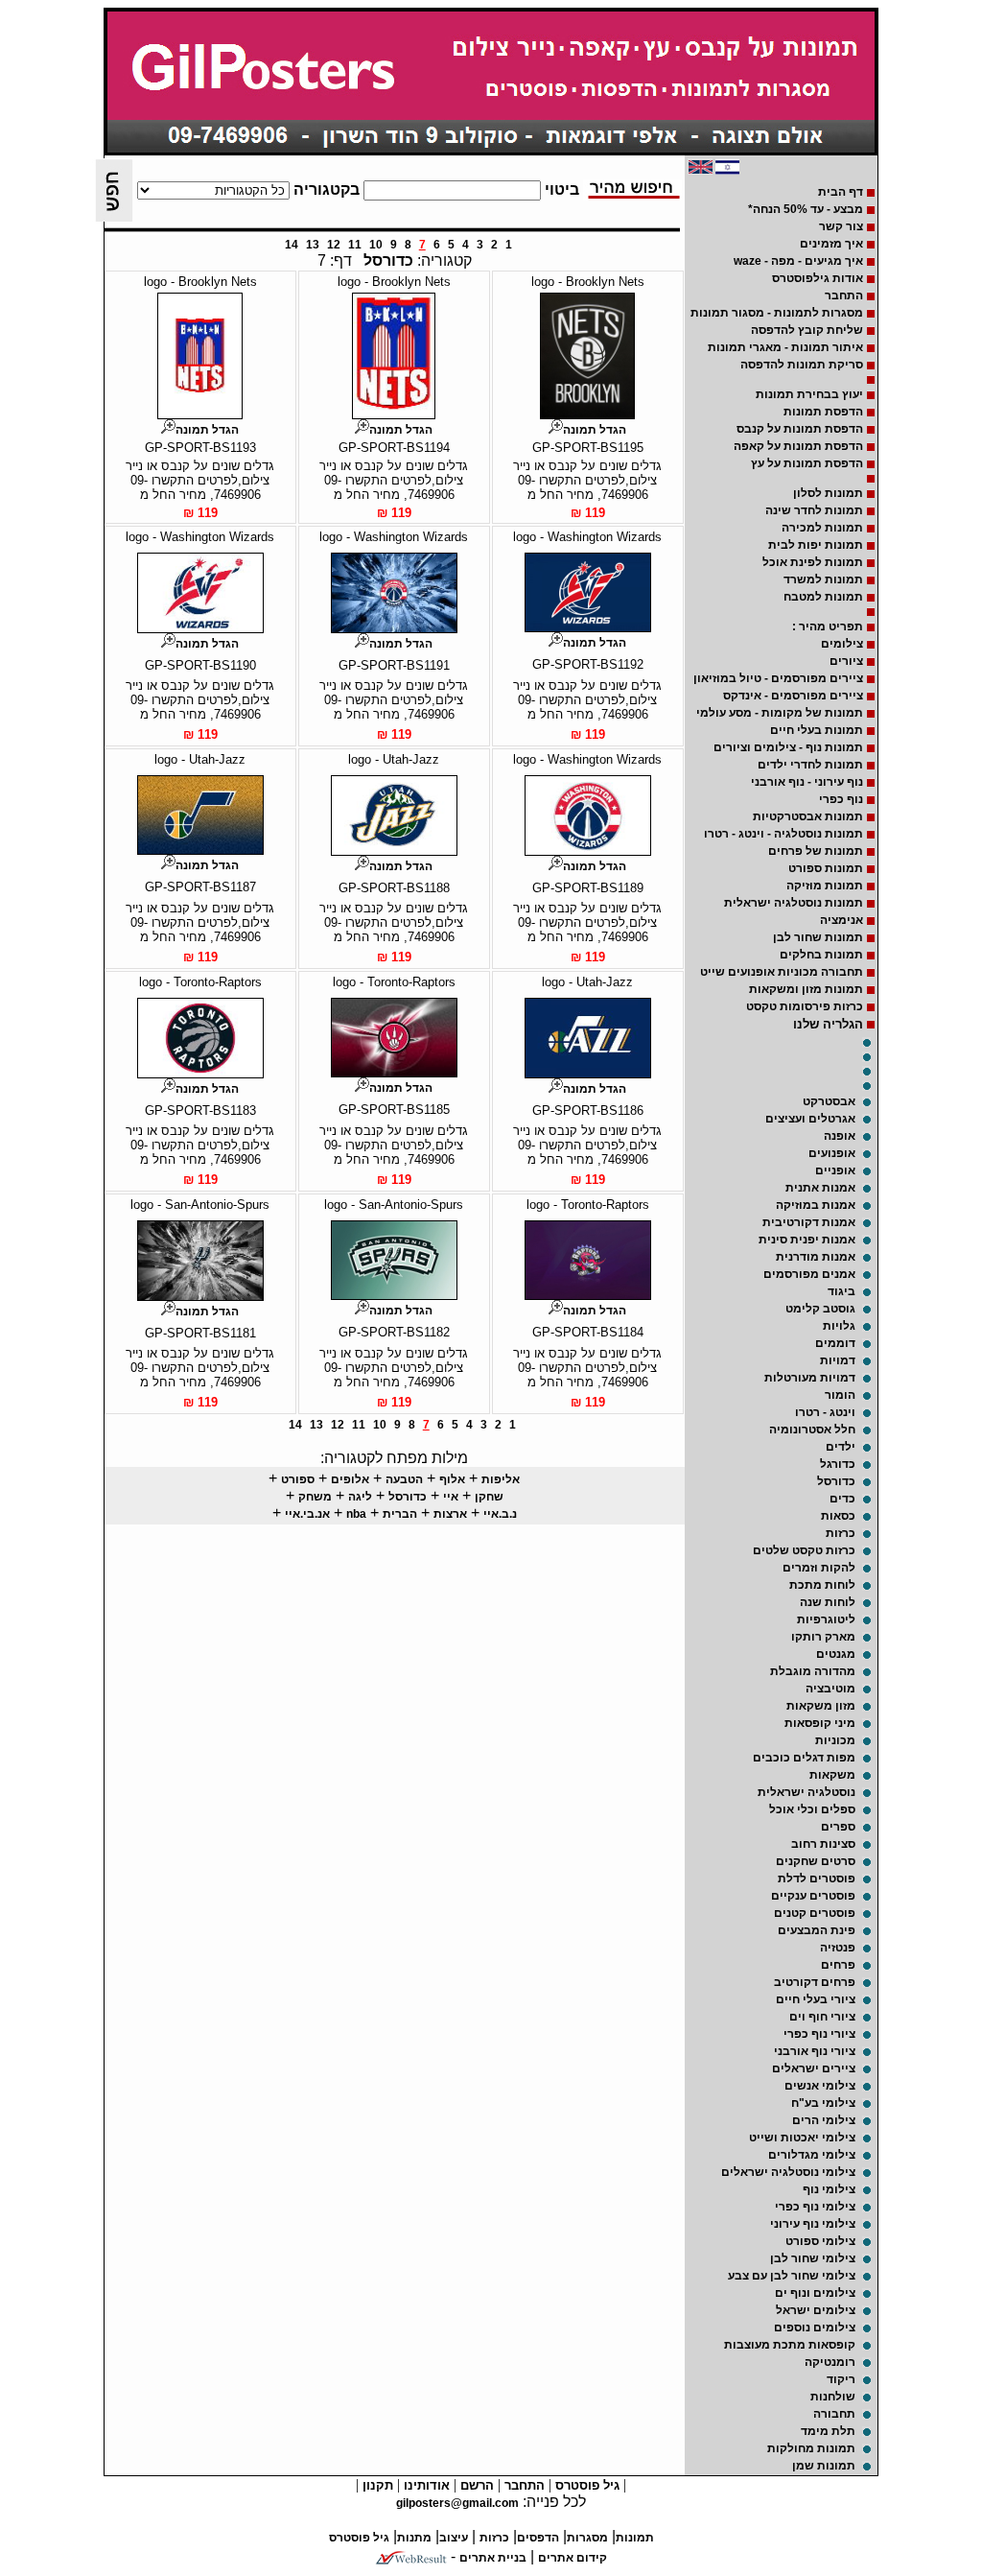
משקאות (832, 1775)
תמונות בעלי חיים (817, 730)
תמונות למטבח (823, 597)
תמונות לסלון (828, 493)
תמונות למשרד (823, 579)
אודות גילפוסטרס (818, 278)
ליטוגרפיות (826, 1619)
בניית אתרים (493, 2558)
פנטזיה (838, 1948)
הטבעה (404, 1479)
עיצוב (454, 2538)
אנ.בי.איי (307, 1514)
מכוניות (835, 1740)
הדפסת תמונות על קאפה (798, 446)
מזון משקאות (821, 1706)
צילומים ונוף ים (815, 2293)
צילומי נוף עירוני (813, 2224)
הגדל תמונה (595, 430)
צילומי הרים (824, 2120)
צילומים (842, 644)
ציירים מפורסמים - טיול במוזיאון (778, 678)
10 (376, 245)
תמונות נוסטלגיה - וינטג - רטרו (783, 834)
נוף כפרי (841, 799)
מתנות (414, 2538)
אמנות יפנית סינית (807, 1240)
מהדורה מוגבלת (813, 1671)
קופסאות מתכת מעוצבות (790, 2345)
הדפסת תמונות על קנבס (800, 429)
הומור (840, 1395)
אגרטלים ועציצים (810, 1119)
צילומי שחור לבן (813, 2258)
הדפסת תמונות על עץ (807, 463)
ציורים (846, 661)
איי (451, 1497)
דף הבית (841, 192)
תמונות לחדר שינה (814, 510)
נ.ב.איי (500, 1514)
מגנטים (836, 1654)
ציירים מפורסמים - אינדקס (793, 696)
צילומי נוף (829, 2189)
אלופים (350, 1479)
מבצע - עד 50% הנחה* (806, 209)
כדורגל (838, 1464)
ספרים (838, 1827)
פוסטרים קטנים (815, 1913)
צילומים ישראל (816, 2310)
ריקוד (841, 2379)
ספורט (298, 1479)
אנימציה (842, 920)
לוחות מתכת (822, 1585)
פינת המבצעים (817, 1930)
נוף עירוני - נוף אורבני (807, 782)
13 (313, 245)
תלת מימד (828, 2431)
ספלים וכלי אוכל (812, 1809)
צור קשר (841, 226)
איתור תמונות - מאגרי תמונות (785, 347)
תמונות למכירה (822, 528)
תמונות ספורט (826, 868)
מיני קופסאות (820, 1723)
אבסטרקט (829, 1101)
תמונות (635, 2538)
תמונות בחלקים (821, 955)
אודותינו (425, 2485)
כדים (842, 1499)
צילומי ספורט (820, 2241)
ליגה (360, 1497)
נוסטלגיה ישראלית (807, 1792)
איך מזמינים (831, 244)
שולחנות (833, 2397)
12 (334, 245)
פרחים (838, 1965)
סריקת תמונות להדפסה (802, 365)
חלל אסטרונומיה (812, 1430)
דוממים (835, 1343)
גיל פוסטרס (585, 2485)
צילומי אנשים (820, 2086)
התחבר (844, 295)
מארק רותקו (823, 1637)
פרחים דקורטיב (815, 1982)
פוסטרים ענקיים (813, 1896)
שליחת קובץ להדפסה (807, 330)
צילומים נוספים (815, 2328)
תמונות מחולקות (811, 2448)
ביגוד (842, 1291)
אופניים (835, 1170)
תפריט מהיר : (828, 626)
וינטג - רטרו (825, 1412)
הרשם (475, 2485)
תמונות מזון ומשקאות (806, 989)
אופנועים (832, 1153)
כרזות (841, 1533)
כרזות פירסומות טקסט (805, 1006)
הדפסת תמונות (823, 412)
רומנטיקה (830, 2362)
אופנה (840, 1136)
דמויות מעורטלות (810, 1378)
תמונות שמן (824, 2466)
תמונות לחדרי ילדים (810, 765)
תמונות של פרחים (816, 851)
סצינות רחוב (823, 1844)
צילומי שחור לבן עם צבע (792, 2276)
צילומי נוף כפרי (815, 2207)
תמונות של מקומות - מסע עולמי (780, 713)
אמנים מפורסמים (809, 1274)
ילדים (841, 1447)
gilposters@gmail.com (457, 2503)
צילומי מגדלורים (812, 2155)
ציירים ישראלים (814, 2068)
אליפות (501, 1479)
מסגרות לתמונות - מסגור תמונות (777, 313)
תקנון (376, 2485)
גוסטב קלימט (820, 1309)
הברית (400, 1514)
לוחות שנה (828, 1602)
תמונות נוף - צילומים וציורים (788, 747)
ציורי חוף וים (822, 2017)
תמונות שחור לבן (818, 937)
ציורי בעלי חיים (816, 1999)
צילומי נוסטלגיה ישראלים (788, 2172)
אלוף (452, 1479)
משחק (315, 1497)
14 (292, 245)
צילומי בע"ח (823, 2103)
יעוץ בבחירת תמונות (809, 394)
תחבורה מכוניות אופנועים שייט (782, 972)
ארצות (450, 1514)
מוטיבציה (830, 1689)
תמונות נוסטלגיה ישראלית (794, 903)
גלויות (839, 1326)
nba (356, 1514)
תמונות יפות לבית (816, 545)
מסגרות (587, 2538)
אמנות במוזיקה (816, 1205)
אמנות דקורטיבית (809, 1222)
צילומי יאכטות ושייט (802, 2138)
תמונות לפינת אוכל (813, 562)
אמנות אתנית (820, 1188)
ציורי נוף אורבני (815, 2051)
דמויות (838, 1360)
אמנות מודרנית (816, 1257)
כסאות (838, 1516)
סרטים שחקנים (816, 1861)
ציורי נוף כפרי (819, 2034)
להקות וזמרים (819, 1568)
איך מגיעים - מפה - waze (798, 261)
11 (355, 245)
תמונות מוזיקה (825, 886)
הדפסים (538, 2538)
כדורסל (836, 1481)
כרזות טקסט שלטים (804, 1550)
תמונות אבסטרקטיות (808, 816)
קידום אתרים (573, 2558)
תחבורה (834, 2414)
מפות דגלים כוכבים (804, 1758)
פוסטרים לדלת (817, 1879)
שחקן (489, 1497)
